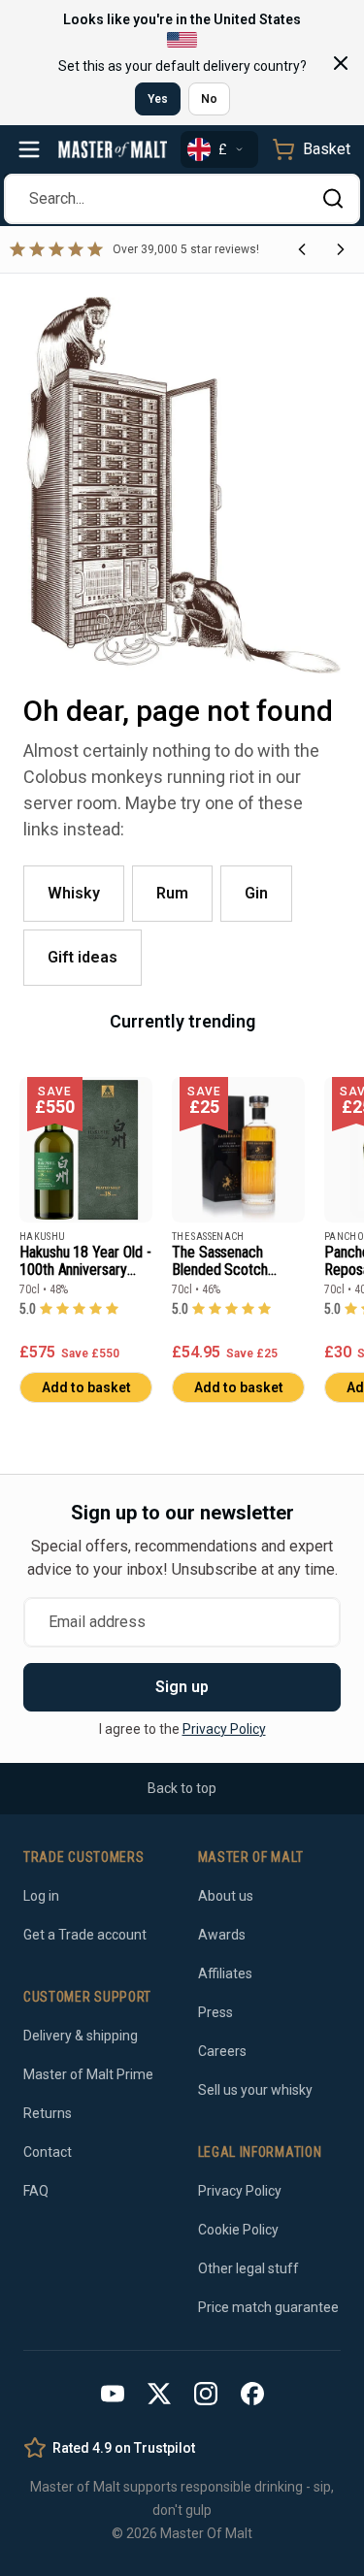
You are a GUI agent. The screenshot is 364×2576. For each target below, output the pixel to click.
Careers (222, 2051)
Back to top (182, 1788)
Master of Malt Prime (88, 2074)
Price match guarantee (268, 2307)
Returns (48, 2113)
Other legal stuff (248, 2268)
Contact (48, 2152)
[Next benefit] (341, 249)
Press (215, 2012)
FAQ (36, 2191)
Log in (41, 1896)
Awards (222, 1935)
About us (226, 1896)
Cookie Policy (238, 2230)
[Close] (341, 63)
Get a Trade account (85, 1935)
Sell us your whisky (255, 2090)
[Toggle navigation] (29, 149)
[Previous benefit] (302, 249)
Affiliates (225, 1973)
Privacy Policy (224, 1729)
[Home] (113, 149)
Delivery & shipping (81, 2036)
